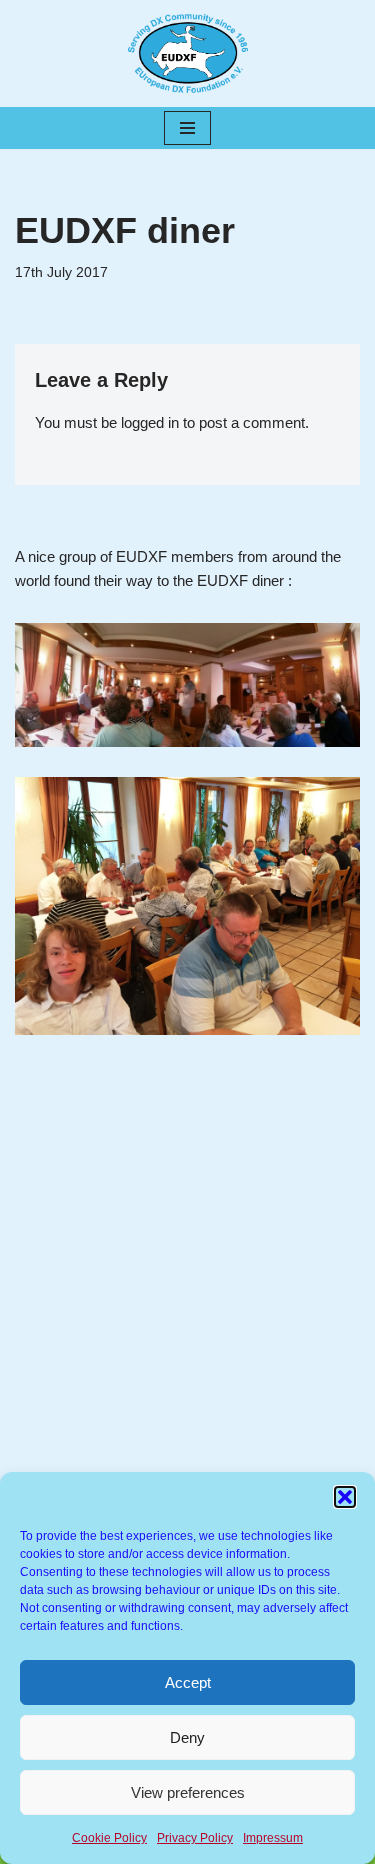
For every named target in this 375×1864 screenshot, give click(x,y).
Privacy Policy (195, 1838)
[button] (345, 1497)
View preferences (188, 1792)
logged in (150, 422)
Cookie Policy (109, 1838)
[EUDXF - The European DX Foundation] (188, 53)
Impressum (273, 1838)
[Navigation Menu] (187, 128)
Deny (187, 1737)
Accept (188, 1682)
